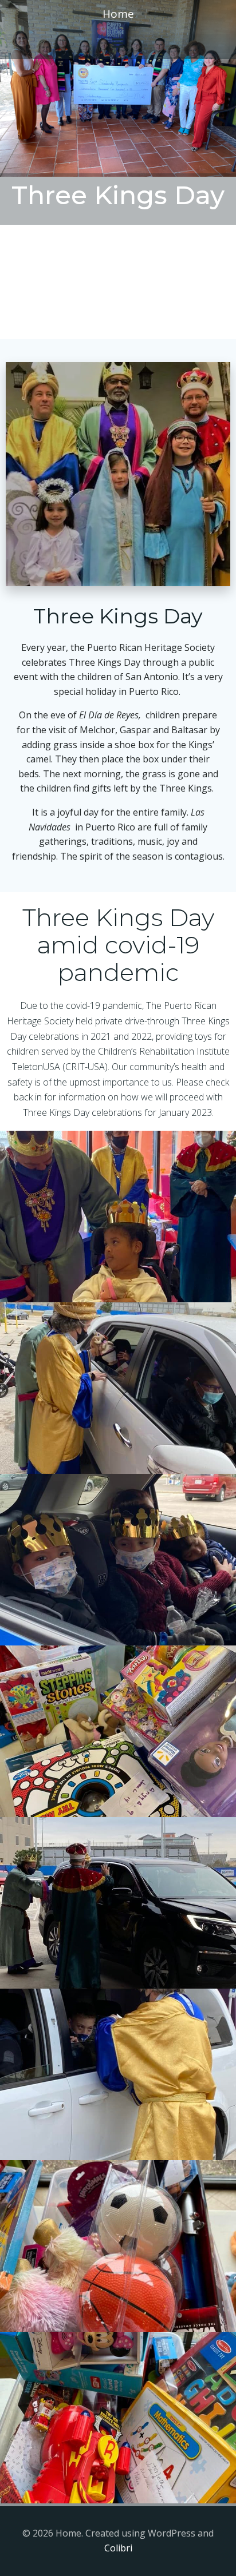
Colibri (118, 2548)
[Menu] (118, 43)
